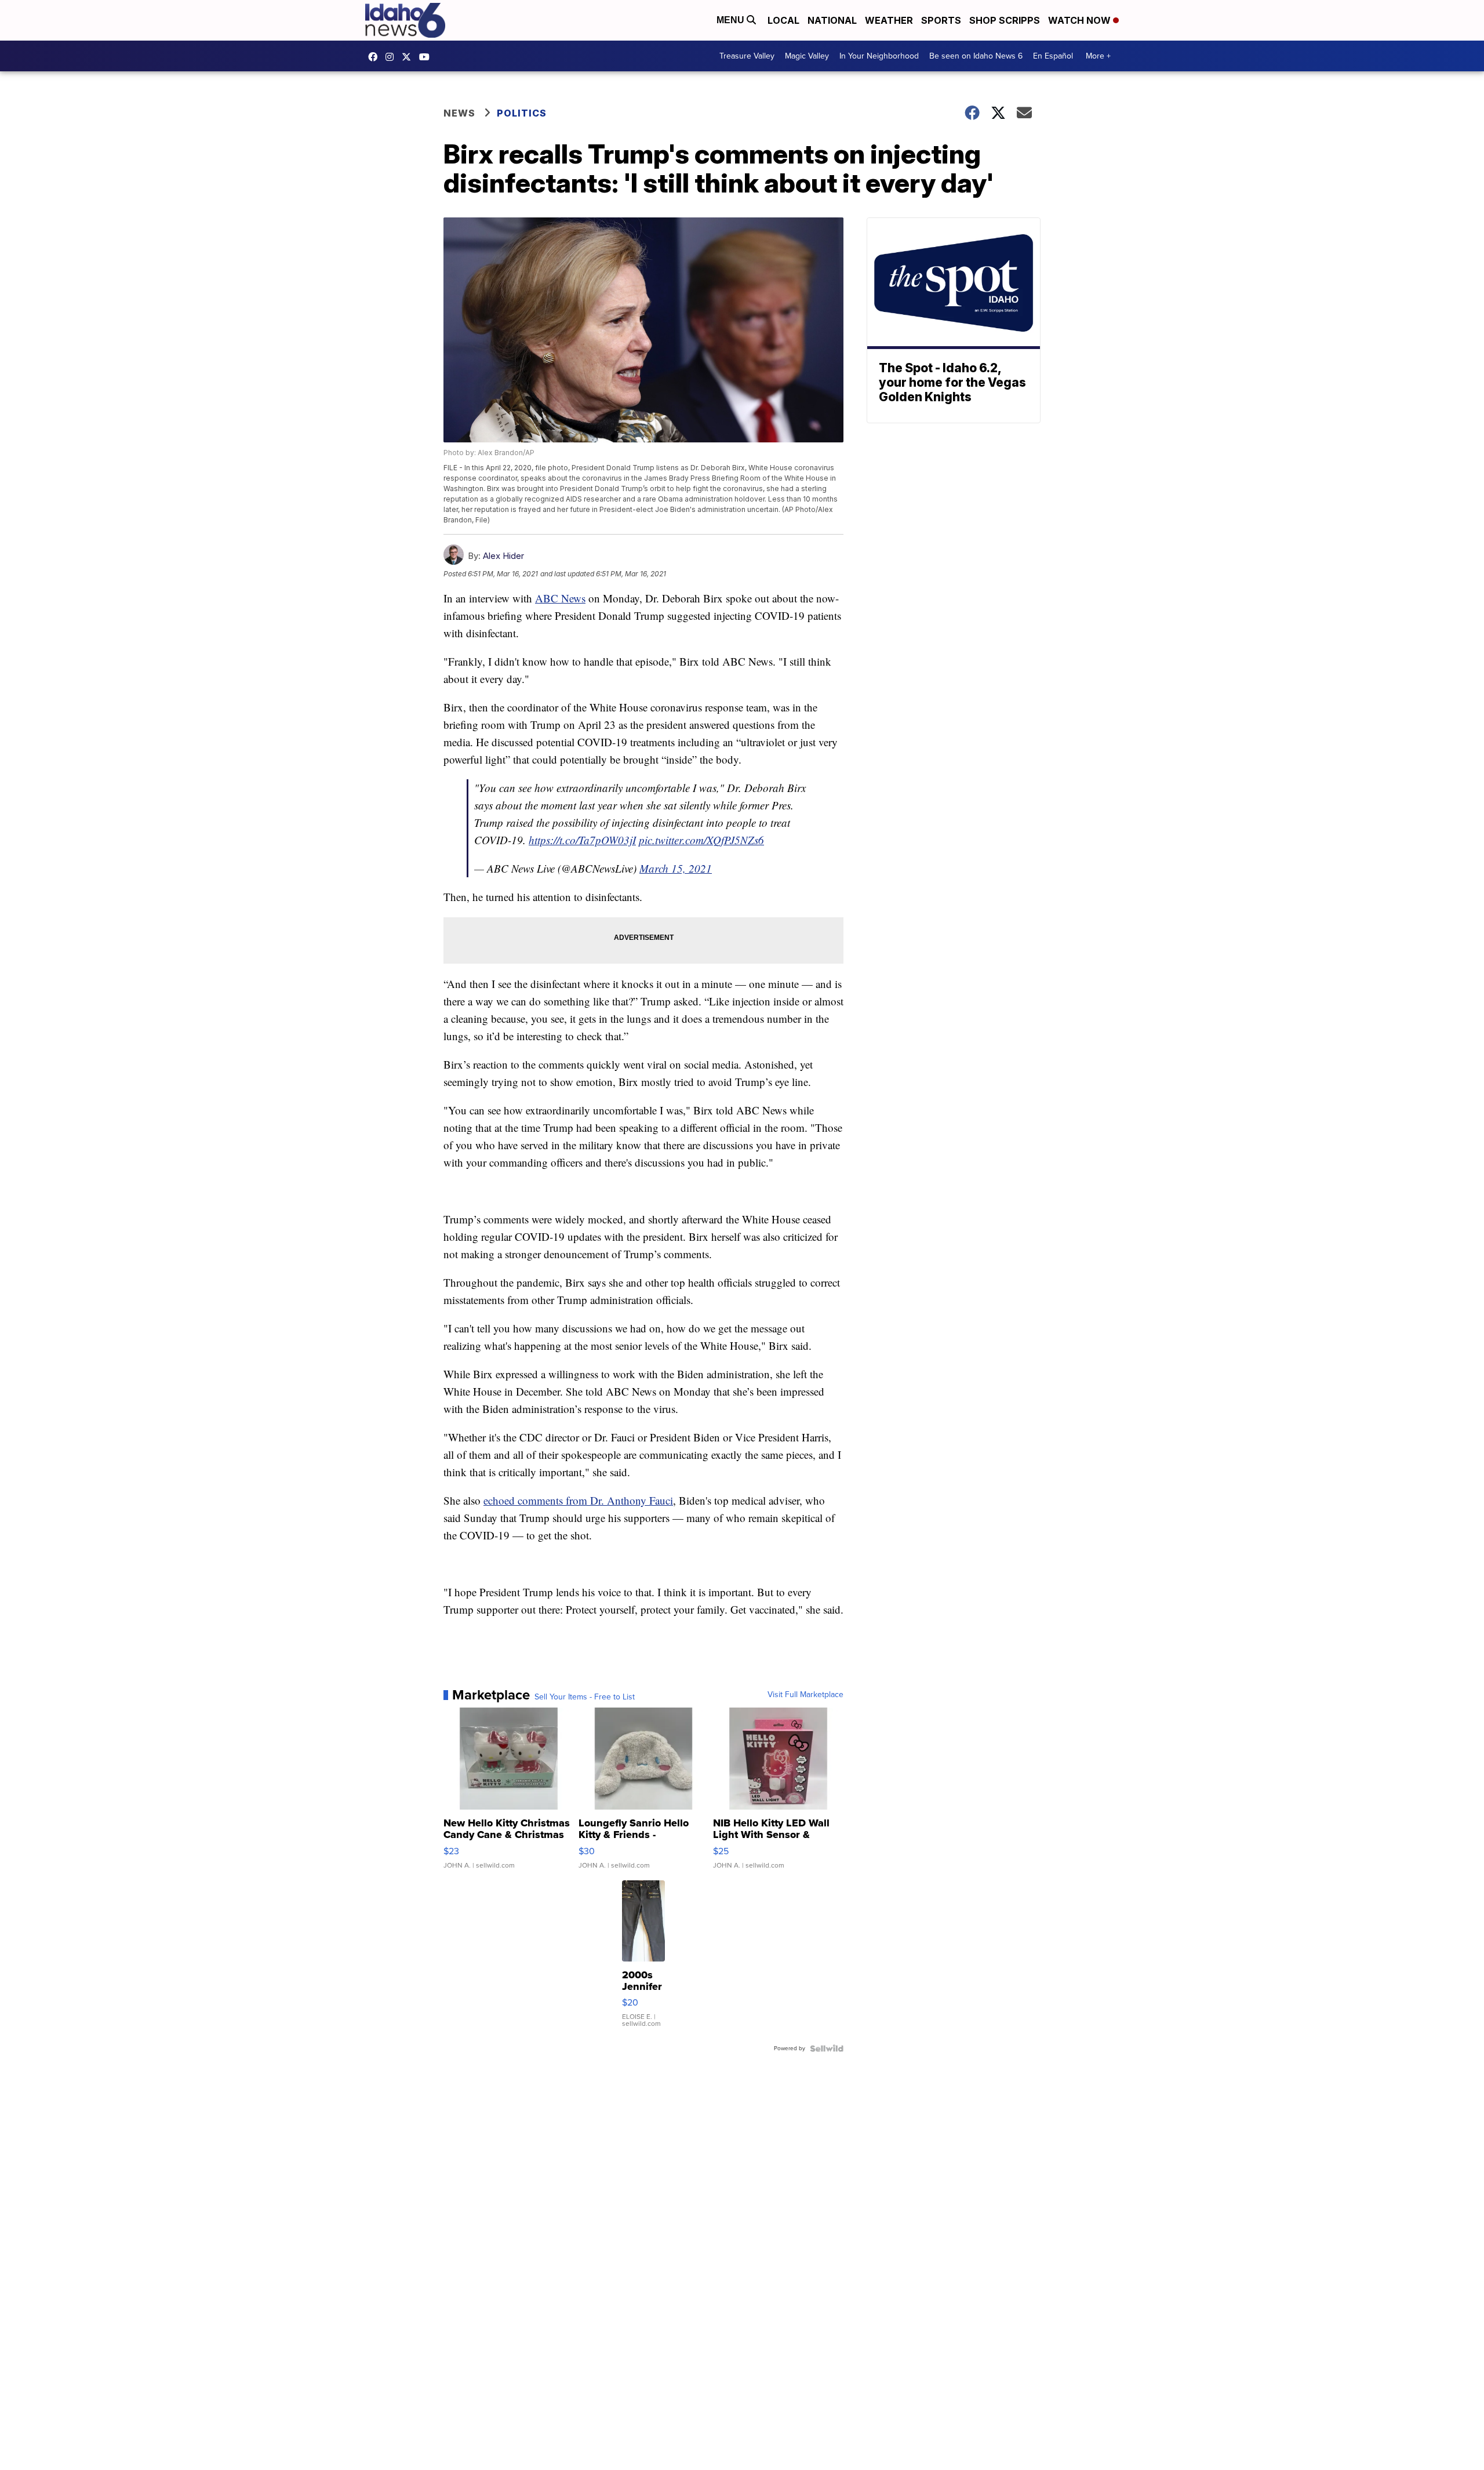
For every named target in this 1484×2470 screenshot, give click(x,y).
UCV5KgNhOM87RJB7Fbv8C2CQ (427, 57)
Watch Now (1081, 20)
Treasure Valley (747, 56)
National (832, 20)
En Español (1053, 56)
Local (783, 20)
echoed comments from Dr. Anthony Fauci (578, 1500)
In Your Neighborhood (879, 56)
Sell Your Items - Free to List (585, 1697)
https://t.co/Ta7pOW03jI (582, 840)
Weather (889, 20)
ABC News (560, 598)
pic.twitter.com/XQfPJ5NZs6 (701, 840)
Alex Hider (503, 556)
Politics (522, 113)
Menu (732, 20)
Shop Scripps (1005, 20)
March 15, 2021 (676, 868)
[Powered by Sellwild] (827, 2048)
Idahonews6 (376, 57)
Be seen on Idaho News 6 (976, 56)
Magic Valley (807, 56)
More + (1098, 56)
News (459, 113)
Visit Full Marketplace (805, 1695)
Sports (941, 20)
